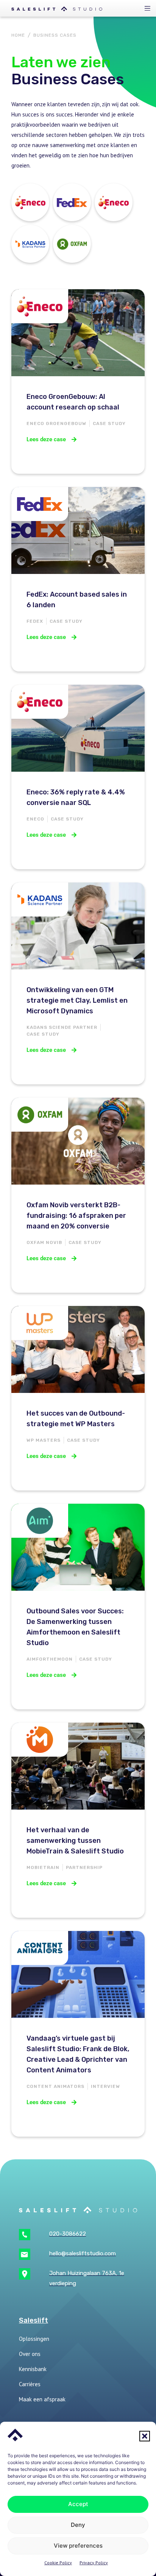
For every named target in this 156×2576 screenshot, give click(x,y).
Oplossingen (34, 2339)
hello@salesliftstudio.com (83, 2253)
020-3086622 (68, 2234)
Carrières (30, 2384)
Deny (78, 2525)
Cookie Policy (58, 2563)
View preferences (78, 2546)
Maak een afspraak (42, 2399)
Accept (78, 2504)
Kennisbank (33, 2369)
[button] (145, 2436)
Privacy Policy (94, 2563)
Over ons (30, 2354)
